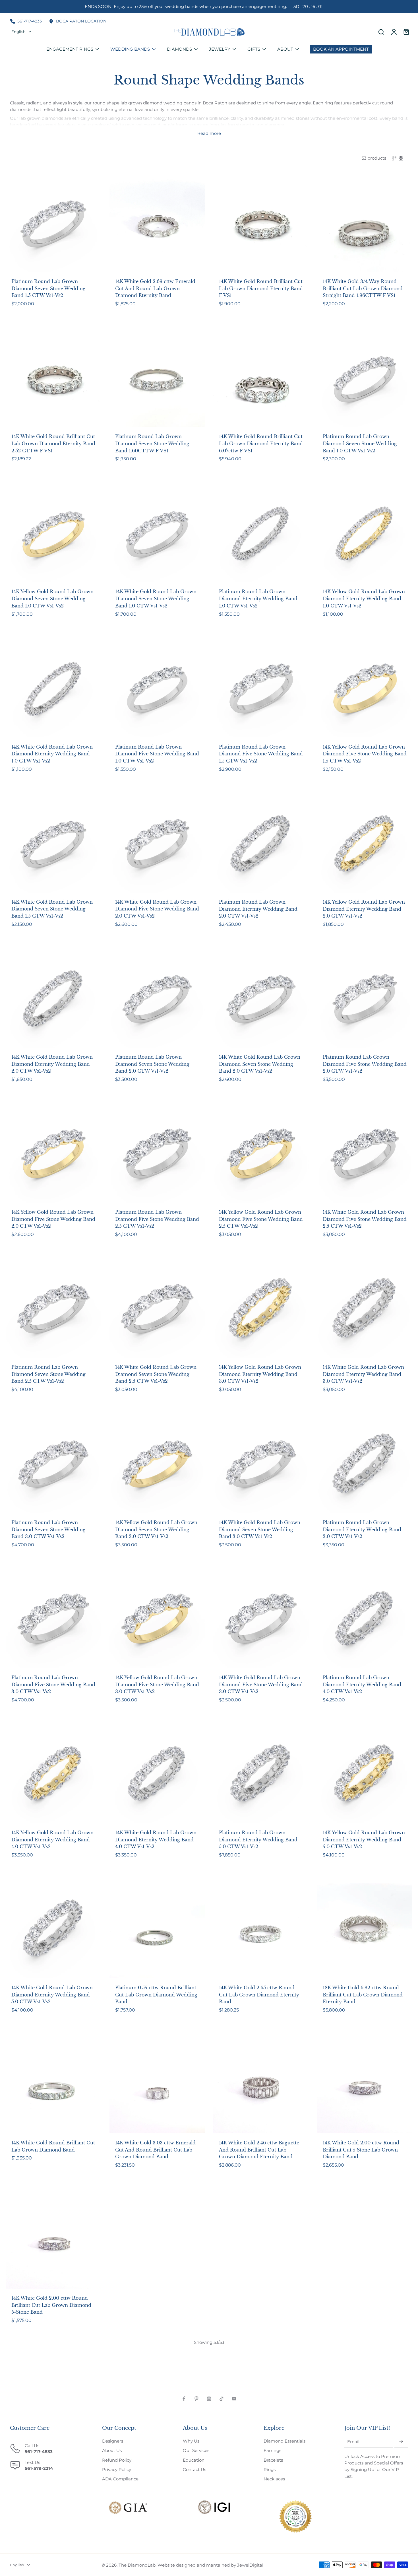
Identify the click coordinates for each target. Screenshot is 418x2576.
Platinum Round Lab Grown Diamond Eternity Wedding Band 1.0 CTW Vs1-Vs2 (258, 598)
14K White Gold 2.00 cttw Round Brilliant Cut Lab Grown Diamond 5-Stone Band (51, 2305)
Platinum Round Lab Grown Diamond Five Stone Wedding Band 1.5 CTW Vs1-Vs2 (261, 754)
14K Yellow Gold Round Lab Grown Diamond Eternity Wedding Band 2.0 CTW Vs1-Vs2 (364, 909)
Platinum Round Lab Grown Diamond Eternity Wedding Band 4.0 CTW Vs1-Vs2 (362, 1684)
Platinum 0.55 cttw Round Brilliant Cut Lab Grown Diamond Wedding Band (156, 1995)
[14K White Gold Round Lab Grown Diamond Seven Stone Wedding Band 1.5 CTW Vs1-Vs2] (53, 845)
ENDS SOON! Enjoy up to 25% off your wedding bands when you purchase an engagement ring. (204, 6)
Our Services (196, 2450)
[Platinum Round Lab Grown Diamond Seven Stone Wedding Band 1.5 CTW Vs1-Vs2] (53, 224)
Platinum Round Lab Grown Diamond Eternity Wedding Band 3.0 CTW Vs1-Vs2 (362, 1529)
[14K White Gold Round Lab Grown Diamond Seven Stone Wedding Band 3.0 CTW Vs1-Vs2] (261, 1465)
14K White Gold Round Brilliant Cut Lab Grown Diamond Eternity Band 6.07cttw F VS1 (261, 443)
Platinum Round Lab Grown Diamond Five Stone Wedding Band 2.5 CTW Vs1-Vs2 (157, 1219)
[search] (381, 32)
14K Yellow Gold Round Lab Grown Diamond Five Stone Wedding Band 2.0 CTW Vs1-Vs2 (53, 1219)
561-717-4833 (30, 21)
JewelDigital (250, 2565)
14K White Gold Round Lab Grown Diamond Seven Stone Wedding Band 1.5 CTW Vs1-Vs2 (52, 909)
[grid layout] (401, 158)
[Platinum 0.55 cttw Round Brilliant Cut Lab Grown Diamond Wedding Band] (157, 1931)
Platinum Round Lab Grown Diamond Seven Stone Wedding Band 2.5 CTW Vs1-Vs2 (48, 1374)
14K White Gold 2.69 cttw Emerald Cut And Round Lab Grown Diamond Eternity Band (155, 288)
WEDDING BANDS (130, 49)
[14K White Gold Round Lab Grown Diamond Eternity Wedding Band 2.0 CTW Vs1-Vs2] (53, 1000)
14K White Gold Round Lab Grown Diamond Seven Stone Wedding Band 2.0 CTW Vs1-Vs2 (260, 1064)
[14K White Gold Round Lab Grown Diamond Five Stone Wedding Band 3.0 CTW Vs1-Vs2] (261, 1620)
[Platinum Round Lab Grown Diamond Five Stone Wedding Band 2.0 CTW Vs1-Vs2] (365, 1000)
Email (353, 2442)
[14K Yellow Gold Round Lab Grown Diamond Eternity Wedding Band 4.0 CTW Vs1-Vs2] (53, 1776)
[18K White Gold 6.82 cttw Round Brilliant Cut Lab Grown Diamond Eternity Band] (365, 1931)
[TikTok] (222, 2399)
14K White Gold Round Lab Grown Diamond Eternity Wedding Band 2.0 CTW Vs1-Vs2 (52, 1064)
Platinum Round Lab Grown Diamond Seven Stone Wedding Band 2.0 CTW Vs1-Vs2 (152, 1064)
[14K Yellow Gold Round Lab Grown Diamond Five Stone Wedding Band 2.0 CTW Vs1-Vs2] (53, 1155)
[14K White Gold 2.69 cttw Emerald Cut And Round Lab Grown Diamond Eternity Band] (157, 224)
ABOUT (285, 49)
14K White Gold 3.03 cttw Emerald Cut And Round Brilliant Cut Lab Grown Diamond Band (155, 2150)
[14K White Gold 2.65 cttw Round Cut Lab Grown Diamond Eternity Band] (261, 1931)
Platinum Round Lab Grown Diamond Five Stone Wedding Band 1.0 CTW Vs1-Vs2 (157, 754)
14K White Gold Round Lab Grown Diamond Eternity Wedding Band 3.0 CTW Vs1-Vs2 (363, 1374)
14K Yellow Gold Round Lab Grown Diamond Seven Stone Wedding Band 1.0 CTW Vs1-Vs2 (52, 598)
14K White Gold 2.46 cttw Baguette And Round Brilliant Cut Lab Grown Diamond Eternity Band (259, 2150)
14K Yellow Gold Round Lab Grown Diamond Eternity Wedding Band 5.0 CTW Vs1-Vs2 (364, 1840)
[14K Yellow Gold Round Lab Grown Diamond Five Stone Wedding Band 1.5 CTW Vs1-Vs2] (365, 690)
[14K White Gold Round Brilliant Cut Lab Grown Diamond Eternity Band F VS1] (261, 224)
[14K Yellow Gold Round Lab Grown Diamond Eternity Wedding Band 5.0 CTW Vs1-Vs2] (365, 1776)
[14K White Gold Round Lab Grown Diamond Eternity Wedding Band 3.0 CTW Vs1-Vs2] (365, 1310)
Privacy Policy (117, 2469)
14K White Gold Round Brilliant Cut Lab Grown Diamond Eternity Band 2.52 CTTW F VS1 (53, 443)
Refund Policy (117, 2460)
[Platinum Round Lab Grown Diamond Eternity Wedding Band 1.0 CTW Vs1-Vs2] (261, 534)
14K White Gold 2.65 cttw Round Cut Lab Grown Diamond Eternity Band (259, 1995)
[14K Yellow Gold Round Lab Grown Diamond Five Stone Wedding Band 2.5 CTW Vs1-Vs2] (261, 1155)
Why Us (191, 2441)
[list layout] (394, 158)
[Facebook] (184, 2399)
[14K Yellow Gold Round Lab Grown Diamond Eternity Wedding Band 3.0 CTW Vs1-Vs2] (261, 1310)
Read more (209, 133)
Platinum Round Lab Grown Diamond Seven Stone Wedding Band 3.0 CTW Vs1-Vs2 (48, 1529)
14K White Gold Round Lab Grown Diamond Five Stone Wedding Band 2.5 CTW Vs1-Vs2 (365, 1219)
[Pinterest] (196, 2399)
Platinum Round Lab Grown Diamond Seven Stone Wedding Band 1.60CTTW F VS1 (152, 443)
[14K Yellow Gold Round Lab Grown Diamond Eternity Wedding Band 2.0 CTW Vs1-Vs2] (365, 845)
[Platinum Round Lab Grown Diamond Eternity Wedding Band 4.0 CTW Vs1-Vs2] (365, 1620)
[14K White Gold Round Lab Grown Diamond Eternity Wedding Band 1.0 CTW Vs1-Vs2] (53, 690)
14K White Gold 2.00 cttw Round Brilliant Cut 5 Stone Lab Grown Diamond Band (361, 2150)
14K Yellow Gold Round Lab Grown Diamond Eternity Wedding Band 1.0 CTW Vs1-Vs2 (364, 598)
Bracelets (273, 2460)
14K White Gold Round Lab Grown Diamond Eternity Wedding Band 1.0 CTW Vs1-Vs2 (52, 754)
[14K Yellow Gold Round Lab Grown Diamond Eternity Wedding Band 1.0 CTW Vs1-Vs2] (365, 534)
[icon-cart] (406, 32)
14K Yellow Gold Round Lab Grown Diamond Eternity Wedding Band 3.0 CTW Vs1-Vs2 (260, 1374)
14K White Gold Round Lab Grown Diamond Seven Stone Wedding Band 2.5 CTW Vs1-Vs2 (156, 1374)
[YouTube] (234, 2399)
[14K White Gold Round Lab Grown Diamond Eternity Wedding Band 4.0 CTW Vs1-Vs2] (157, 1776)
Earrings (272, 2450)
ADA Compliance (120, 2479)
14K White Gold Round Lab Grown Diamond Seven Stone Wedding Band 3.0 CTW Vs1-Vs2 (260, 1529)
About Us (112, 2450)
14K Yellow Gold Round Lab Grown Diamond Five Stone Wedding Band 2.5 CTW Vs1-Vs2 (261, 1219)
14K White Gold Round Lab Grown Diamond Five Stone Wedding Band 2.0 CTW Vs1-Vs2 (157, 909)
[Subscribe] (401, 2442)
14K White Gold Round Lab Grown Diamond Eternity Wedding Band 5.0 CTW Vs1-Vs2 (52, 1995)
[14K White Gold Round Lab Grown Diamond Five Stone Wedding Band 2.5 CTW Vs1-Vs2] (365, 1155)
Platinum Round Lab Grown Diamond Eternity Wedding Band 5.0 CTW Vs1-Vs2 (258, 1840)
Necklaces (274, 2479)
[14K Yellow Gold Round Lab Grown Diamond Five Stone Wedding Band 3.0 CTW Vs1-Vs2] (157, 1620)
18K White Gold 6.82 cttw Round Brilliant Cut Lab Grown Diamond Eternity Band (363, 1995)
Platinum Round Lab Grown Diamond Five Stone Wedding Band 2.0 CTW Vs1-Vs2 (365, 1064)
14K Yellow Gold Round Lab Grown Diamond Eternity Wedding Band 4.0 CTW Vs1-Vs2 (52, 1840)
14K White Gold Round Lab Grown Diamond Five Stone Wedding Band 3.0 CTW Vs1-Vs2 (261, 1684)
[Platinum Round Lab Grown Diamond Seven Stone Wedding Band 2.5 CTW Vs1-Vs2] (53, 1310)
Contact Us (194, 2469)
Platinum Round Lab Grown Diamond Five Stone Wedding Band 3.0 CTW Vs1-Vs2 (53, 1684)
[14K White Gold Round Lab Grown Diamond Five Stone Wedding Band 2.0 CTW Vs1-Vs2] (157, 845)
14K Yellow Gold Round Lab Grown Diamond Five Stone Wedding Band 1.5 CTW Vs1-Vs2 (365, 754)
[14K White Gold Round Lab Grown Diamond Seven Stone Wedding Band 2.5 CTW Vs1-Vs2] (157, 1310)
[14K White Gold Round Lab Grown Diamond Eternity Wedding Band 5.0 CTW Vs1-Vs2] (53, 1931)
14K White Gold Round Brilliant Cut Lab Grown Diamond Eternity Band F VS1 (261, 288)
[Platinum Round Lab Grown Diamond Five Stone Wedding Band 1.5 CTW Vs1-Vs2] (261, 690)
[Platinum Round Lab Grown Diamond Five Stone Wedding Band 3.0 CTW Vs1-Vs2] (53, 1620)
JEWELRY (220, 49)
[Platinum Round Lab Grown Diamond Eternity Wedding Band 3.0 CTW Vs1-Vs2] (365, 1465)
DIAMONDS (179, 49)
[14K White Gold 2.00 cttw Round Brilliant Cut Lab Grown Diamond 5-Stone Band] (53, 2241)
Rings (270, 2469)
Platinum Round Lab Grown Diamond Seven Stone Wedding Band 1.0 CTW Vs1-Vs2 (360, 443)
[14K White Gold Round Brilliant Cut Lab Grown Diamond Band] (53, 2086)
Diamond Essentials (284, 2441)
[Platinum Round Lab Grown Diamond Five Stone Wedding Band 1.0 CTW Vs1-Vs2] (157, 690)
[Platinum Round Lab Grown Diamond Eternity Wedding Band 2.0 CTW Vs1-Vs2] (261, 845)
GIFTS (254, 49)
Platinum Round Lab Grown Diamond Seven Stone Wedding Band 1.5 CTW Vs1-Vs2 (48, 288)
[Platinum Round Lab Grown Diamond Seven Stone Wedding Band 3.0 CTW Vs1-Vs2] (53, 1465)
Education (194, 2460)
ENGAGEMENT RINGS (70, 49)
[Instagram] (209, 2399)
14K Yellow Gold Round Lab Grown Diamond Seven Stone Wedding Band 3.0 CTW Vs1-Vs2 (156, 1529)
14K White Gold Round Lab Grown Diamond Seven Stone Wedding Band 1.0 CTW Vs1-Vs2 (156, 598)
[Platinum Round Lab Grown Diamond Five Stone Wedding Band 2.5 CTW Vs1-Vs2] (157, 1155)
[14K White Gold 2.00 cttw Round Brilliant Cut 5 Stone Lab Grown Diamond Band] (365, 2086)
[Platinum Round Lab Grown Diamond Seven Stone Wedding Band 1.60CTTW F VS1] (157, 379)
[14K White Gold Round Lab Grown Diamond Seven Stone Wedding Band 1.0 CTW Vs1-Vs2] (157, 534)
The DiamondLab (137, 2565)
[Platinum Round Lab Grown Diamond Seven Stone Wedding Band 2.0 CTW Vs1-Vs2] (157, 1000)
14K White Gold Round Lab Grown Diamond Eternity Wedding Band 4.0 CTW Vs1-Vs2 (156, 1840)
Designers (113, 2441)
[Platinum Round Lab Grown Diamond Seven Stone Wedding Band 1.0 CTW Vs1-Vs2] (365, 379)
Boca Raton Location (81, 21)
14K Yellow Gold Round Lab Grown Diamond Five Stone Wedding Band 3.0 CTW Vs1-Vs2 (157, 1684)
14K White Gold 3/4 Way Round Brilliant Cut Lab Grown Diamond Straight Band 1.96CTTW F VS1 (363, 288)
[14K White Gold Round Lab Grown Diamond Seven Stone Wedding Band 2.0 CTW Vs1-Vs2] (261, 1000)
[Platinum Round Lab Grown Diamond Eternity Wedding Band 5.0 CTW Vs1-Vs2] (261, 1776)
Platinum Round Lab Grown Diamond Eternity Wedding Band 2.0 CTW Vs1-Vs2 (258, 909)
